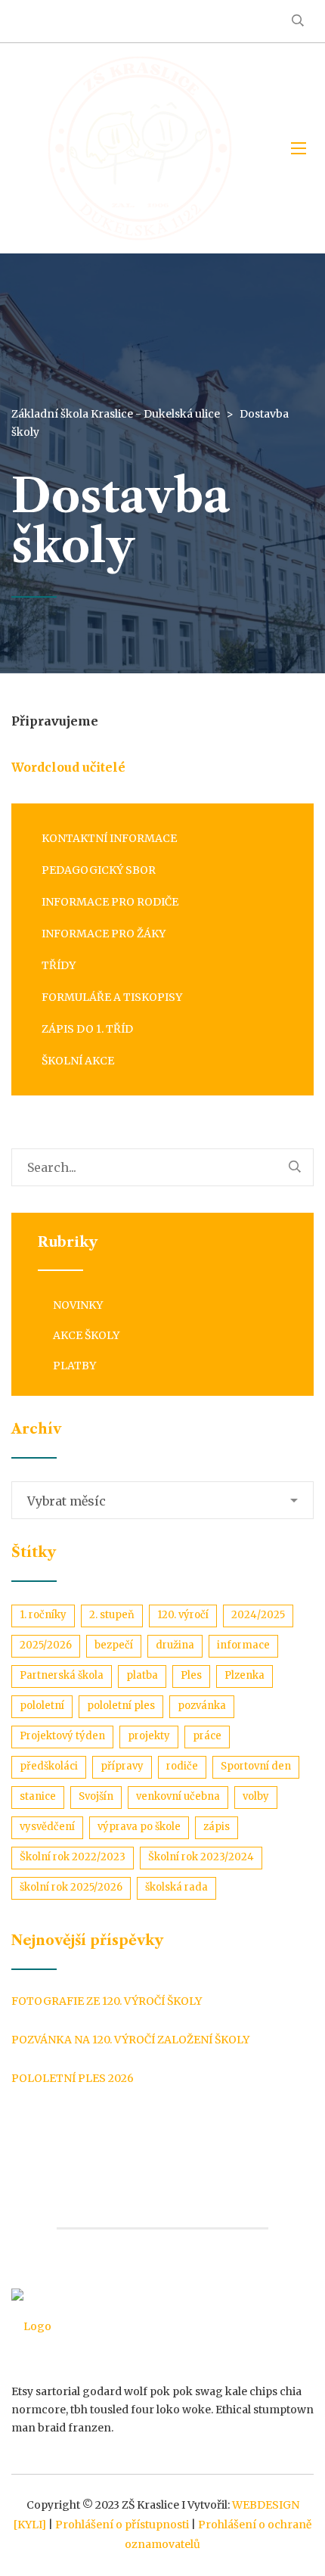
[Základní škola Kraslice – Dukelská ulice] (140, 148)
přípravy (122, 1766)
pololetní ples (121, 1706)
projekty (149, 1736)
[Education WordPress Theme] (162, 2326)
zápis (217, 1827)
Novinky (78, 1305)
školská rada (176, 1887)
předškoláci (49, 1766)
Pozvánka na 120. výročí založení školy (130, 2040)
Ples (191, 1675)
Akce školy (86, 1335)
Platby (74, 1366)
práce (207, 1736)
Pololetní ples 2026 (73, 2078)
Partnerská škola (62, 1675)
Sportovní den (256, 1766)
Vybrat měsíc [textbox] (67, 1501)
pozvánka (202, 1706)
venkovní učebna (178, 1796)
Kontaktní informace (109, 838)
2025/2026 (46, 1645)
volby (256, 1796)
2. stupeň (112, 1615)
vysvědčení (47, 1827)
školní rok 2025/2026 (71, 1887)
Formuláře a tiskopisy (112, 997)
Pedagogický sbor (99, 870)
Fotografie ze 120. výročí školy (107, 2001)
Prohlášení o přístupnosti (122, 2525)
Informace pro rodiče (110, 902)
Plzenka (245, 1675)
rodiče (182, 1766)
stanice (38, 1796)
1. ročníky (43, 1615)
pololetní (42, 1706)
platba (142, 1675)
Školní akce (78, 1061)
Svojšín (96, 1796)
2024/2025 (258, 1615)
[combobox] (162, 1500)
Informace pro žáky (104, 934)
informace (243, 1645)
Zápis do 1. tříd (87, 1029)
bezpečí (114, 1645)
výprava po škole (139, 1827)
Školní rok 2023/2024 (201, 1857)
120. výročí (183, 1615)
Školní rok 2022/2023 (73, 1857)
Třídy (59, 965)
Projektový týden (62, 1736)
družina (175, 1645)
